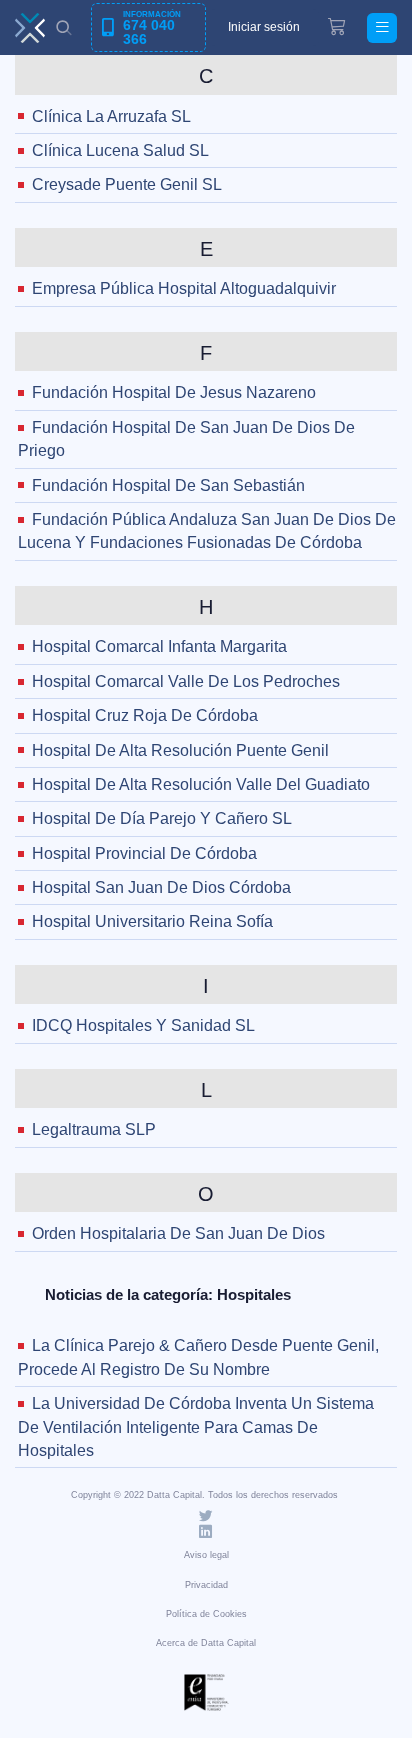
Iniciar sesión (264, 27)
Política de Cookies (206, 1614)
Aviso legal (206, 1555)
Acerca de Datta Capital (206, 1643)
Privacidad (206, 1585)
